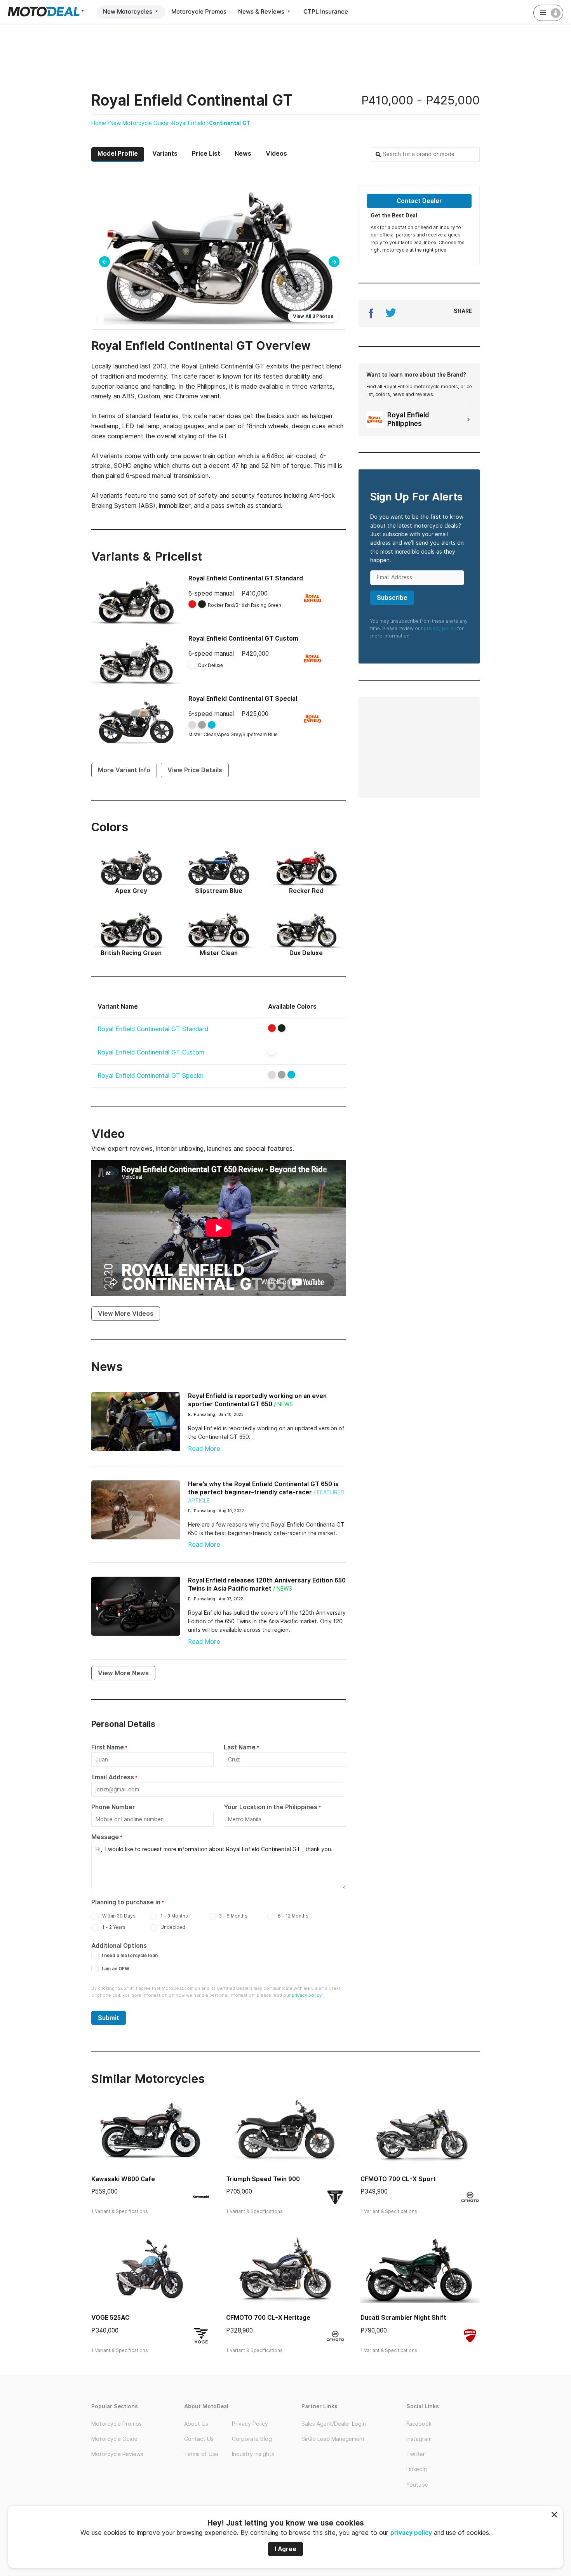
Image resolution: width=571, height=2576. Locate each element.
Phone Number (113, 1807)
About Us (196, 2424)
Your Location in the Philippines (271, 1807)
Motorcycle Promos (199, 11)
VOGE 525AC (110, 2318)
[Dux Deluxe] (272, 1051)
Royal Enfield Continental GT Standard (246, 578)
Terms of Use (201, 2454)
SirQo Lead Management (333, 2439)
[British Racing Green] (282, 1028)
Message (105, 1837)
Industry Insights (253, 2454)
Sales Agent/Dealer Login (334, 2424)
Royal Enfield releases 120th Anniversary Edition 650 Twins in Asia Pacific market (267, 1584)
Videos (276, 154)
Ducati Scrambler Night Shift (403, 2318)
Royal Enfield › (191, 123)
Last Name (240, 1747)
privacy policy (411, 2533)
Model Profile (118, 154)
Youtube (417, 2485)
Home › (100, 123)
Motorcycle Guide (114, 2439)
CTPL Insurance (326, 11)
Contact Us (199, 2439)
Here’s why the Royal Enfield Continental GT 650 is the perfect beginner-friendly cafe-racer (263, 1488)
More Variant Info (124, 770)
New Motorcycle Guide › (141, 123)
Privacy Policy (250, 2424)
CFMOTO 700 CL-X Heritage (268, 2318)
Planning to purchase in (126, 1902)
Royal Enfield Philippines (408, 419)
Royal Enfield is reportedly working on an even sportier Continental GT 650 (257, 1400)
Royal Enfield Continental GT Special (243, 699)
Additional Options (119, 1946)
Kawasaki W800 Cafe (123, 2179)
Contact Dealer (419, 201)
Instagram (419, 2439)
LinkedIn (417, 2469)
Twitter (416, 2454)
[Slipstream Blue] (291, 1075)
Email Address (113, 1777)
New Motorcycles (128, 11)
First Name (108, 1747)
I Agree (285, 2549)
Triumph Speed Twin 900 (263, 2179)
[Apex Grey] (282, 1075)
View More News (123, 1673)
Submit (109, 2018)
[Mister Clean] (272, 1075)
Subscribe (392, 598)
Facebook (419, 2424)
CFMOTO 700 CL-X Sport (398, 2179)
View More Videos (126, 1314)
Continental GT (230, 123)
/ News (283, 1404)
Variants (165, 154)
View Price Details (195, 770)
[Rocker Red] (272, 1028)
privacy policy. (307, 1995)
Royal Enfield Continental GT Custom (243, 638)
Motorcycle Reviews (117, 2454)
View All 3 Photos (313, 316)
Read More (204, 1449)
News (243, 154)
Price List (206, 154)
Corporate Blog (252, 2439)
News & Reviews (262, 11)
